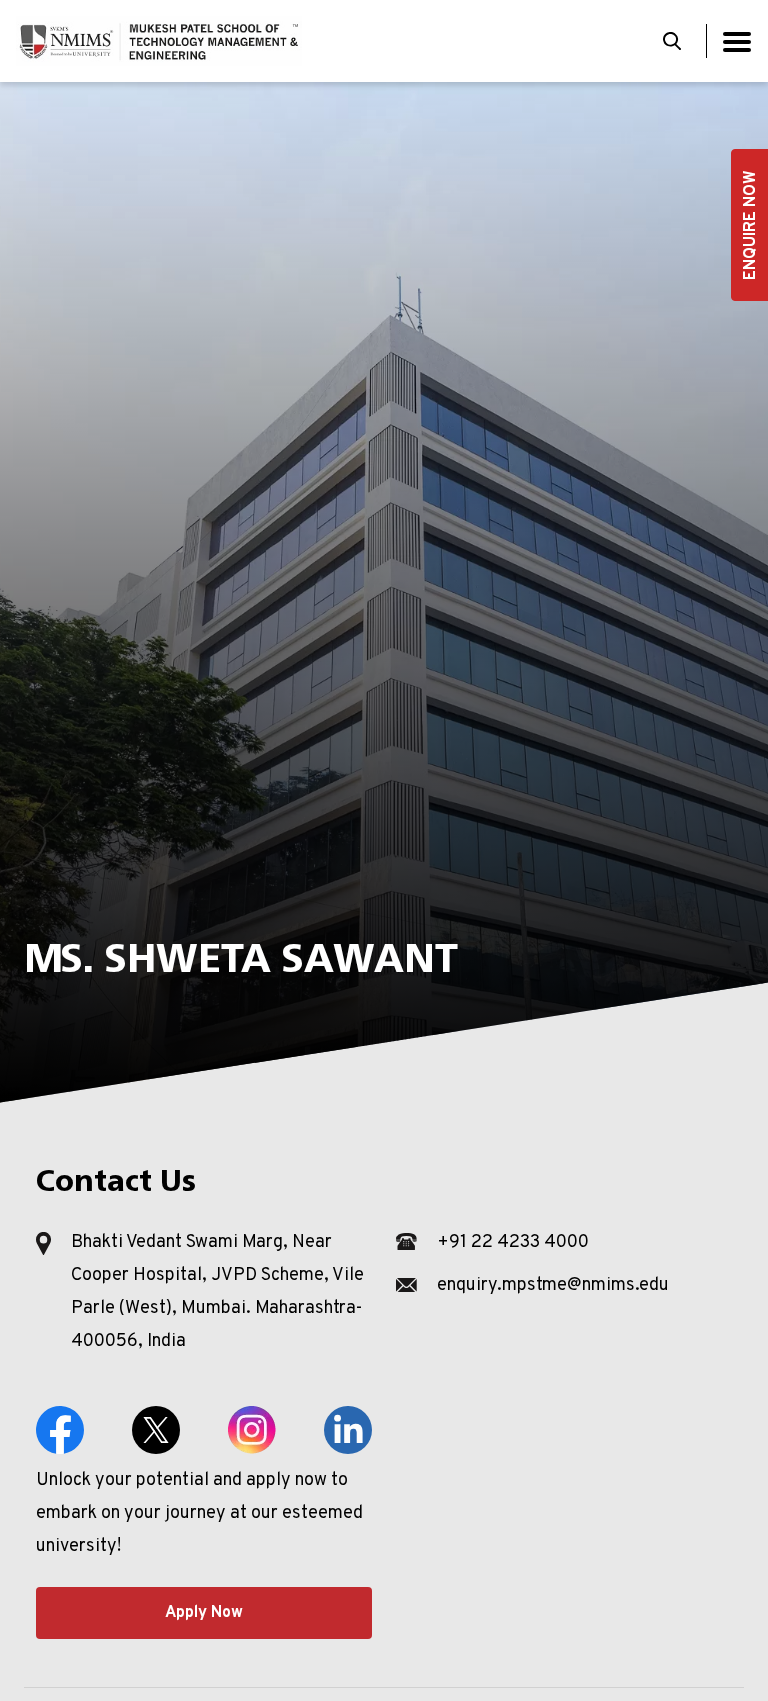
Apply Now (204, 1613)
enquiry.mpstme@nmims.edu (553, 1285)
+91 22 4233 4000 (513, 1242)
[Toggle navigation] (737, 41)
